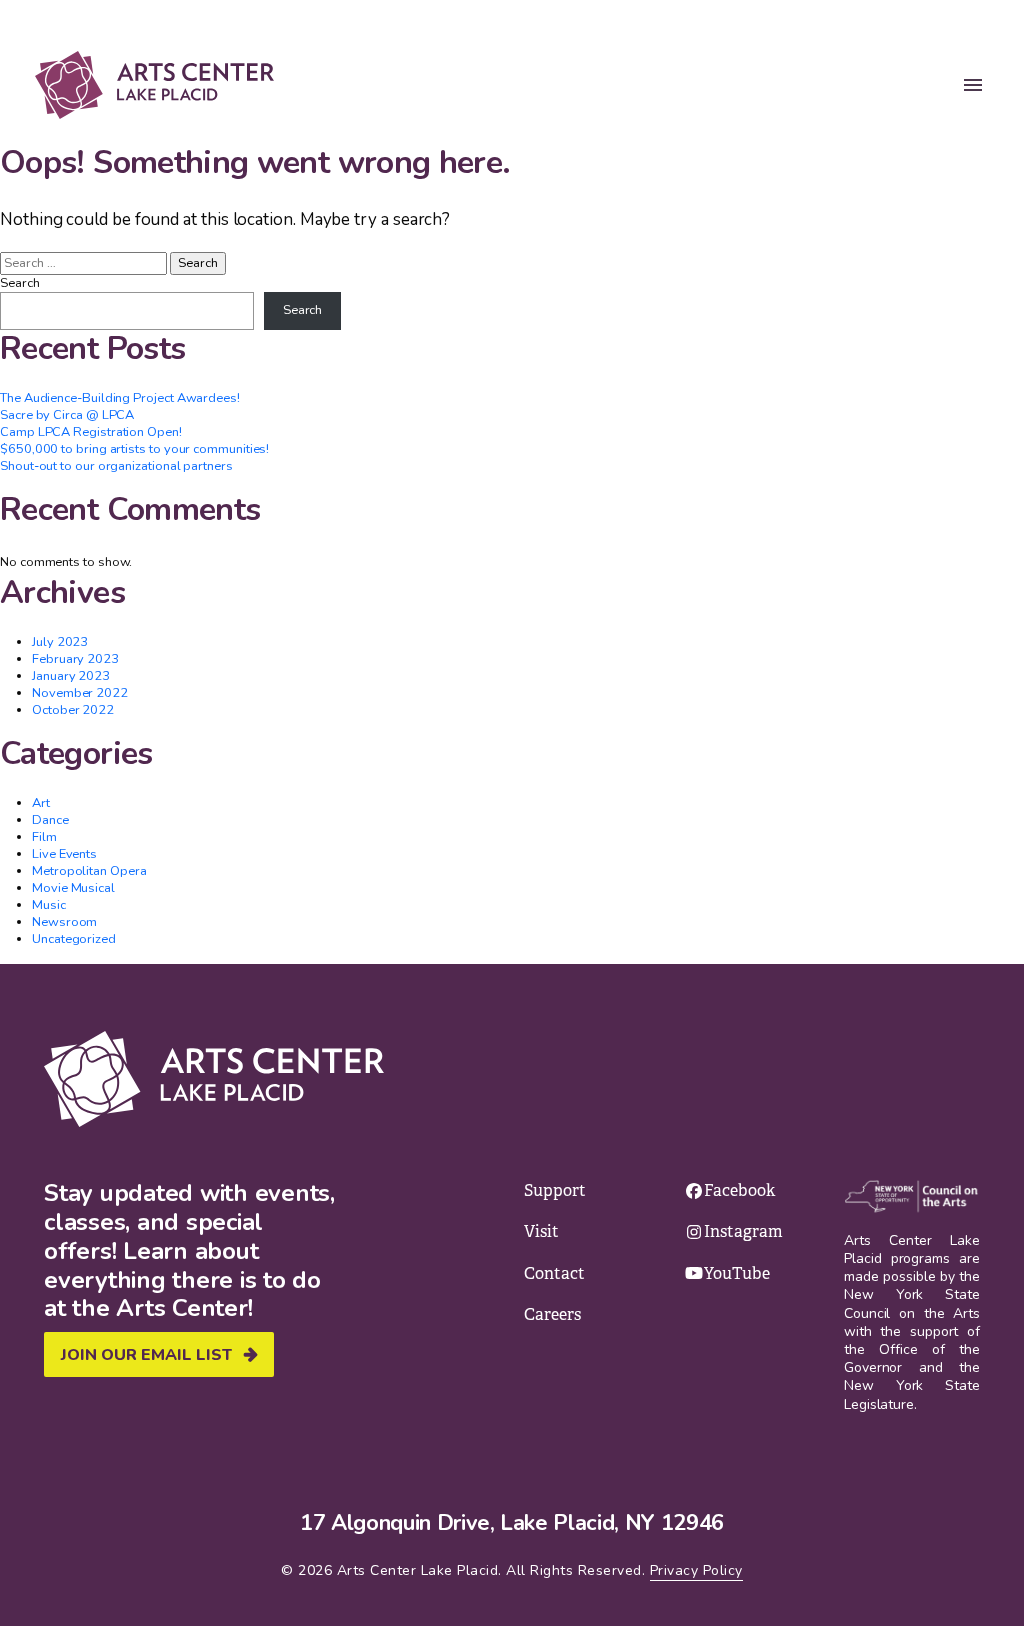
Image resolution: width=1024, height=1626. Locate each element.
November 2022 (80, 693)
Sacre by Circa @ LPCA (67, 415)
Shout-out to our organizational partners (116, 466)
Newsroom (64, 922)
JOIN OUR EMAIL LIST (146, 1355)
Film (44, 837)
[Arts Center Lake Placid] (154, 85)
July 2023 (60, 642)
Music (49, 905)
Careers (552, 1314)
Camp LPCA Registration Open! (91, 432)
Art (41, 803)
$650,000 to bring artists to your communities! (134, 449)
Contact (554, 1273)
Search (20, 283)
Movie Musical (73, 888)
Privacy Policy (696, 1570)
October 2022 (73, 710)
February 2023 (75, 659)
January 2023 (71, 676)
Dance (50, 820)
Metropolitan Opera (89, 871)
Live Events (64, 854)
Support (555, 1190)
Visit (541, 1231)
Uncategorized (74, 939)
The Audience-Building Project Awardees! (120, 398)
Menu (973, 85)
